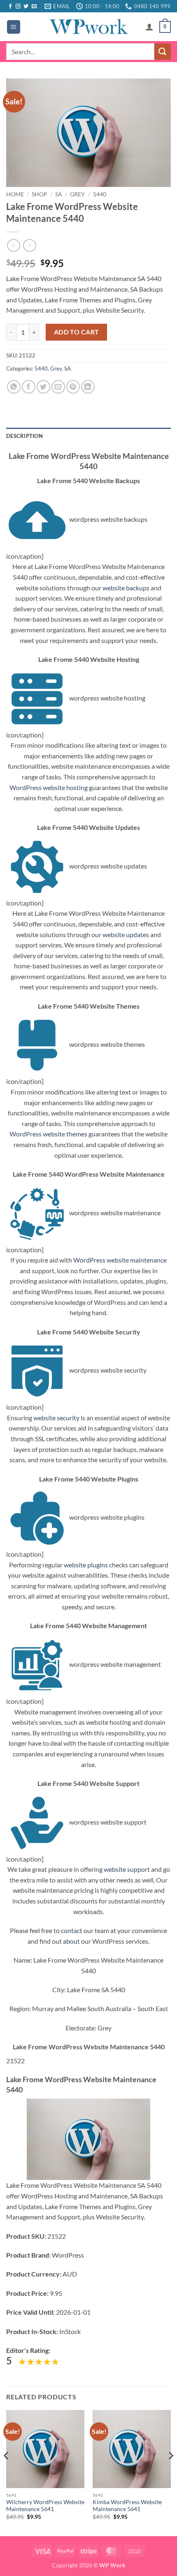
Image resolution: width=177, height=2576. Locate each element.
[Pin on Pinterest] (73, 387)
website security (56, 1418)
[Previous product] (29, 245)
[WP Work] (88, 27)
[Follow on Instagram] (18, 7)
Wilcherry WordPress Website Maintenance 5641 (45, 2506)
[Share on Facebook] (29, 387)
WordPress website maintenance (120, 1260)
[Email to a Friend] (58, 387)
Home (15, 194)
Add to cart (77, 332)
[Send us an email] (34, 7)
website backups (126, 588)
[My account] (149, 27)
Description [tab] (24, 436)
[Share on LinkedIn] (88, 387)
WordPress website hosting (49, 787)
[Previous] (7, 2472)
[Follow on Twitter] (26, 7)
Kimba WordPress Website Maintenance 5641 (127, 2506)
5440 (100, 194)
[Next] (170, 2472)
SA (59, 194)
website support (127, 1869)
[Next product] (13, 245)
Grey (77, 194)
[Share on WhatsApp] (14, 387)
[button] (14, 27)
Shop (40, 194)
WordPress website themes (48, 1134)
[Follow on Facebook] (10, 7)
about (71, 1941)
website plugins (86, 1565)
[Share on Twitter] (43, 387)
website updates (126, 934)
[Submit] (163, 52)
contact (72, 1930)
